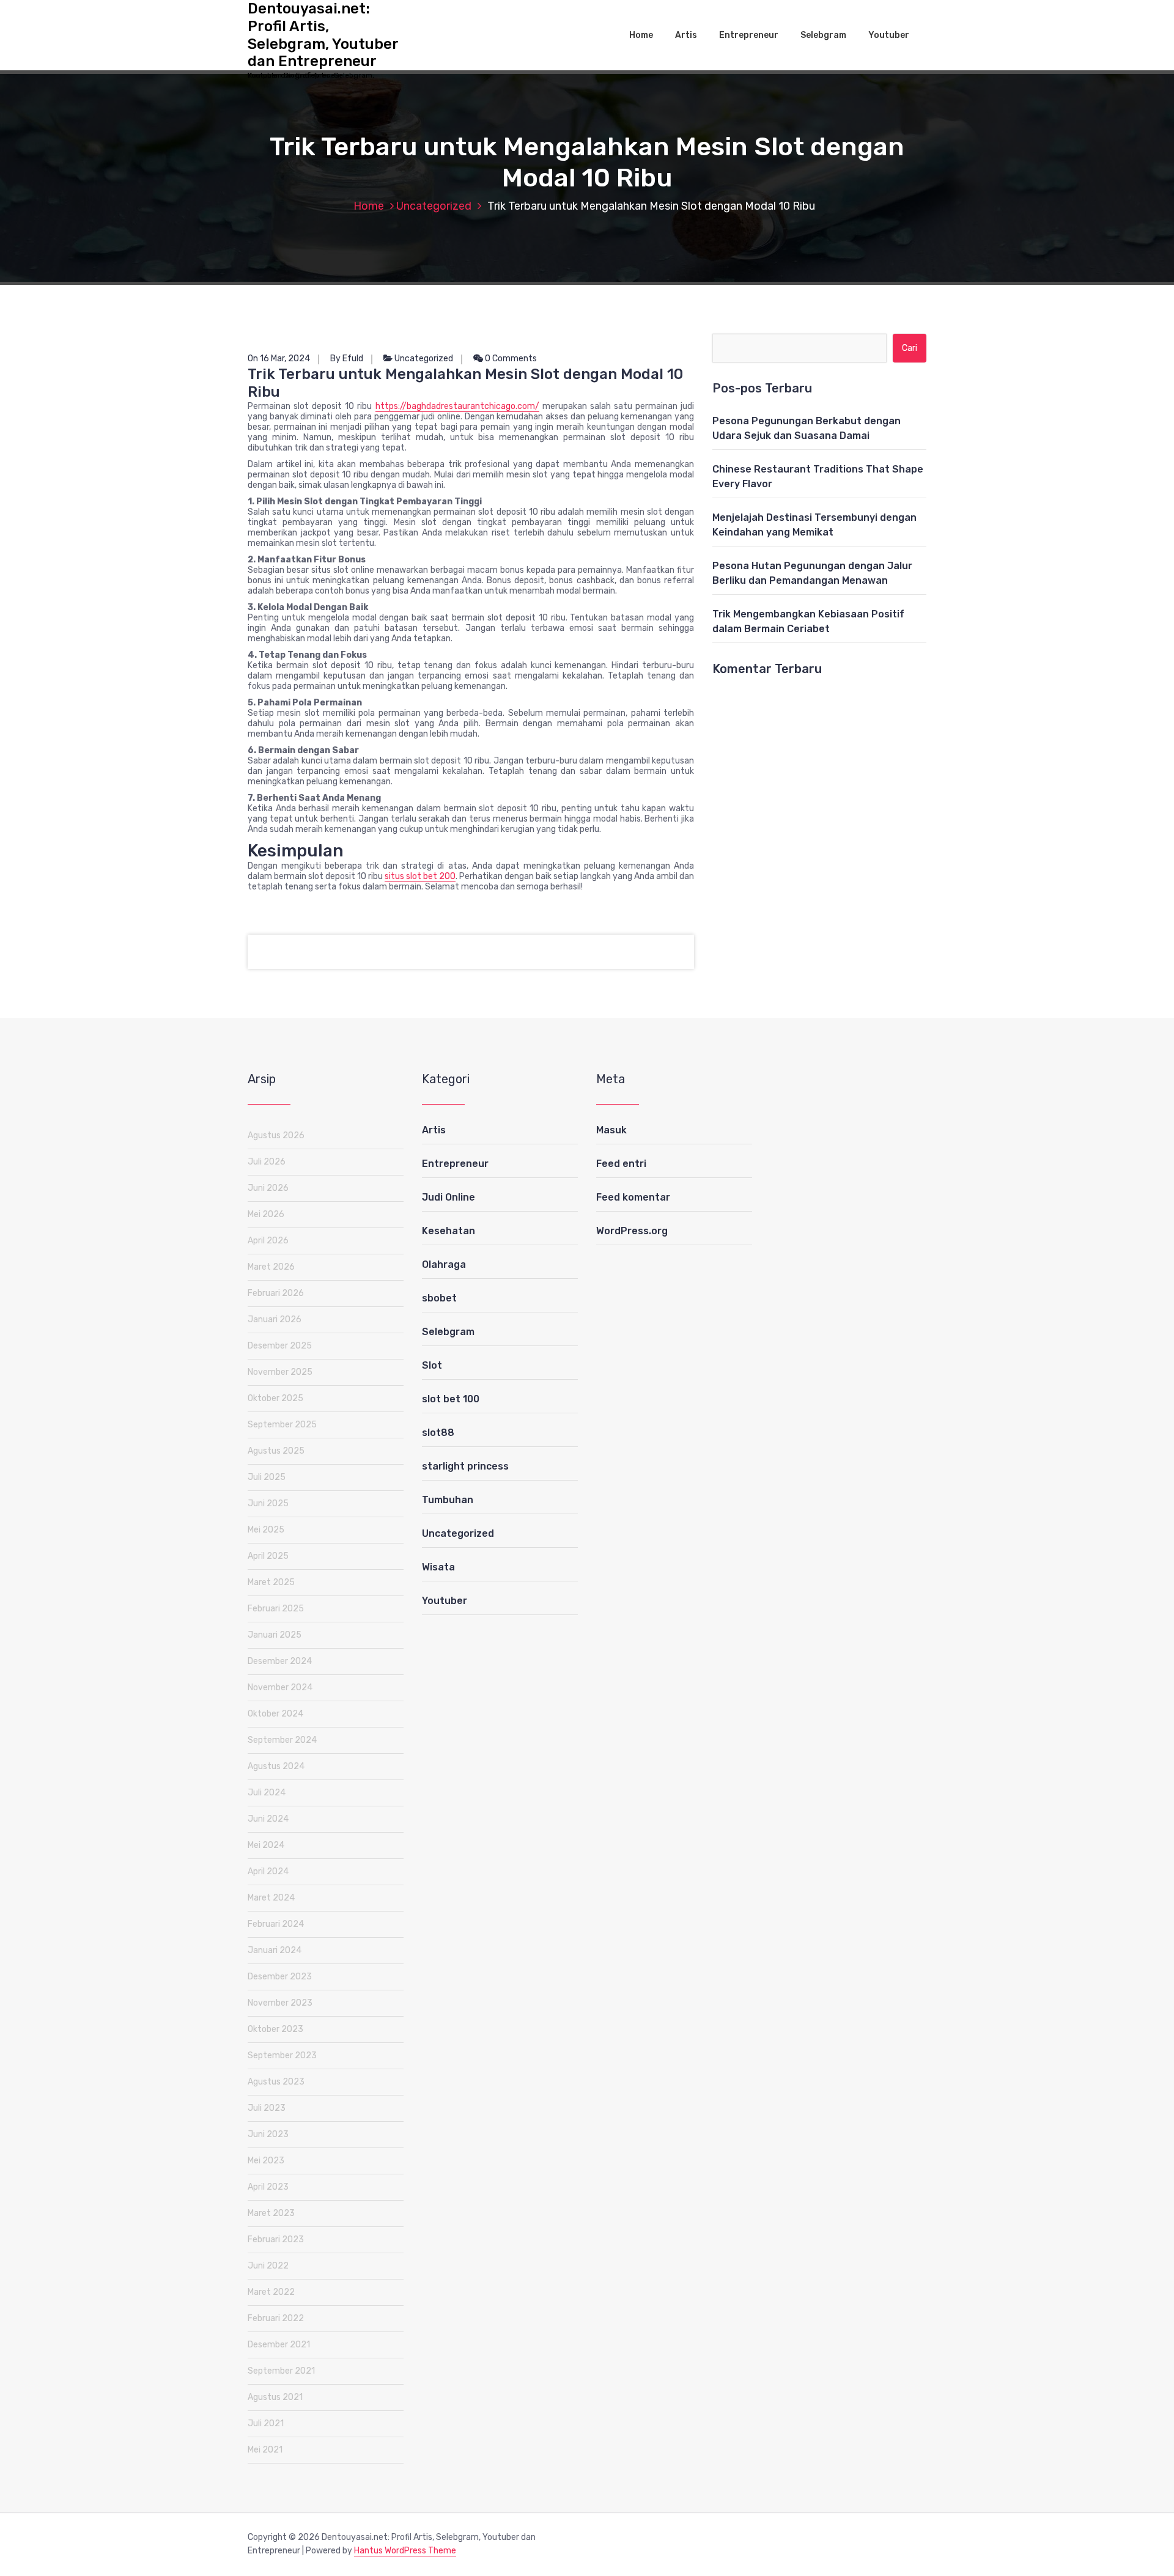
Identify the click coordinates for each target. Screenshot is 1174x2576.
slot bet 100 (451, 1399)
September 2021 (281, 2371)
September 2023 (282, 2055)
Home (641, 35)
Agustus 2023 (276, 2082)
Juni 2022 (268, 2266)
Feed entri (621, 1164)
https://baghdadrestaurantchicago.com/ (457, 406)
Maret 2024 (271, 1898)
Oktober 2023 (275, 2029)
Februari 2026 (276, 1293)
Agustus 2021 (275, 2397)
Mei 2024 (266, 1845)
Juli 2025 (267, 1477)
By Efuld (347, 359)
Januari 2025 (275, 1635)
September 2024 (282, 1740)
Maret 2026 (271, 1267)
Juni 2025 (268, 1503)
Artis (686, 35)
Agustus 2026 (276, 1135)
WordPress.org (632, 1231)
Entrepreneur (749, 35)
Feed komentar (633, 1197)
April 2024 (268, 1871)
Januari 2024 (275, 1950)
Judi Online (449, 1197)
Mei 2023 (266, 2161)
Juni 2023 (268, 2134)
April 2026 (268, 1241)
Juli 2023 (267, 2108)
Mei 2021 (265, 2450)
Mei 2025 (266, 1530)
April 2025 (268, 1556)
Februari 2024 (276, 1924)
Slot (432, 1365)
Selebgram (823, 35)
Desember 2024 (280, 1661)
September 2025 (282, 1425)
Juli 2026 (267, 1162)
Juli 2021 (266, 2423)
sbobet (439, 1298)
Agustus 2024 (276, 1766)
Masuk (611, 1130)
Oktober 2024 (275, 1714)
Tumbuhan (448, 1500)
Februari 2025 (276, 1609)
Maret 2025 (271, 1582)
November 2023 (280, 2003)
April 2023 (268, 2187)
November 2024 (280, 1687)
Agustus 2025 (276, 1451)
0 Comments (510, 359)
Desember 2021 (279, 2345)
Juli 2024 (267, 1793)
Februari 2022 (276, 2318)
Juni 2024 (268, 1819)
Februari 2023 (276, 2239)
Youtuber (889, 35)
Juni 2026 (268, 1188)
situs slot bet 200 (420, 876)
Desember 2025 (280, 1346)
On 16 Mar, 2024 (279, 359)
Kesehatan (449, 1231)
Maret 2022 (271, 2292)
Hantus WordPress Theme (405, 2551)
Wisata (438, 1567)
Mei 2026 (266, 1214)
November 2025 (280, 1372)
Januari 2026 (275, 1319)
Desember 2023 (280, 1977)
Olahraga (444, 1264)
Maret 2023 (271, 2213)
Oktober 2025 (275, 1398)
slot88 (438, 1433)
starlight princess (465, 1466)
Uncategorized (434, 206)
